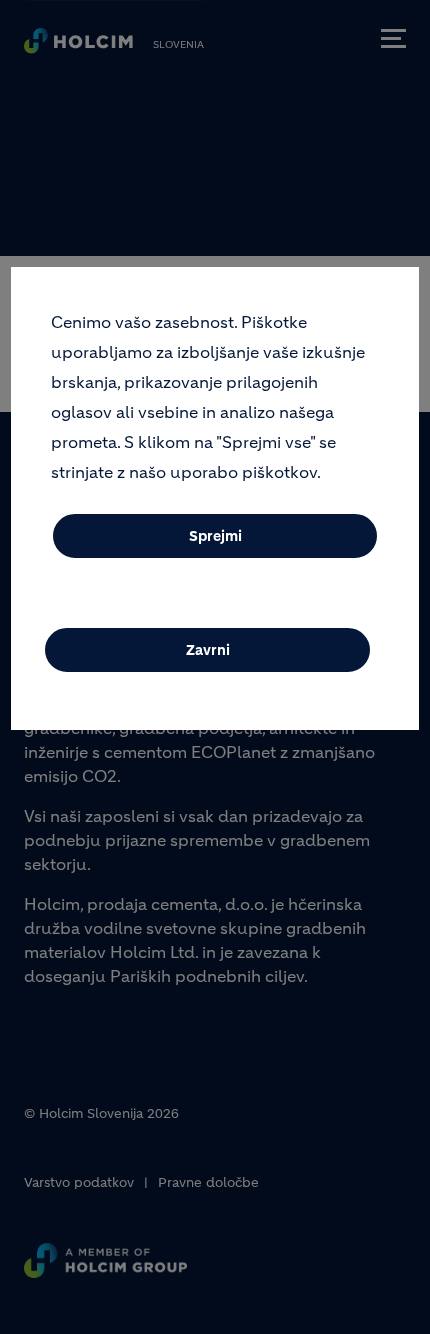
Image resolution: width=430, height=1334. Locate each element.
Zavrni (208, 650)
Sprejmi (215, 536)
